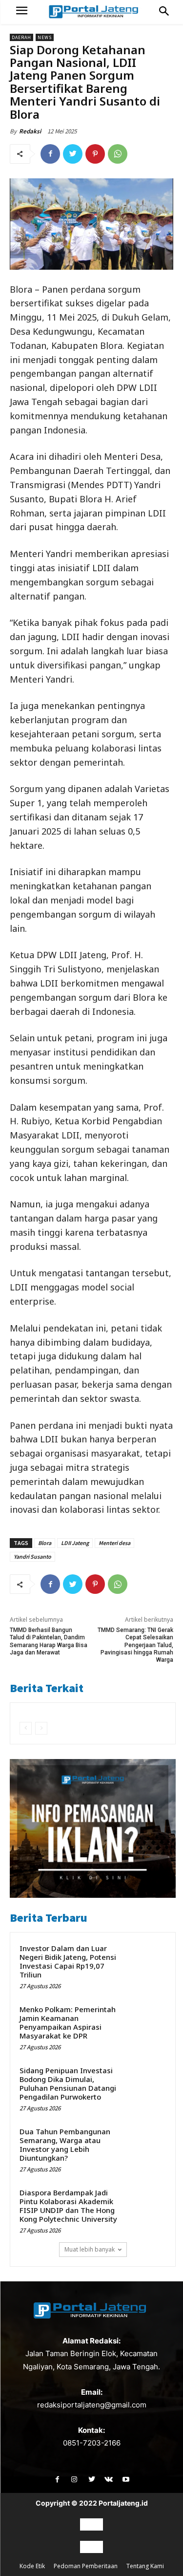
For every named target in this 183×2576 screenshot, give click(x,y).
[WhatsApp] (118, 154)
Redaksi (30, 131)
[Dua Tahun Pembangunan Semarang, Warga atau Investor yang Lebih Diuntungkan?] (147, 2144)
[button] (164, 12)
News (45, 37)
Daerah (21, 37)
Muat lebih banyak (90, 2249)
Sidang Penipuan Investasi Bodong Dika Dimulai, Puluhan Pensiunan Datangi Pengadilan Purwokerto (68, 2083)
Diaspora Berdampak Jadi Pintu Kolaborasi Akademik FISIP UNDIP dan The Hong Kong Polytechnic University (68, 2206)
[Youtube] (126, 2479)
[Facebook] (50, 154)
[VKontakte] (109, 2479)
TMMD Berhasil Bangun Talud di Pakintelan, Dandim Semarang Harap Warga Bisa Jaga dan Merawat (49, 1641)
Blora (45, 1543)
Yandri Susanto (32, 1556)
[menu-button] (22, 12)
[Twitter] (73, 154)
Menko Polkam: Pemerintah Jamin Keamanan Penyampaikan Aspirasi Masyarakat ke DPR (68, 2022)
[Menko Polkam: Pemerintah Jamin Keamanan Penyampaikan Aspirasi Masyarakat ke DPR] (147, 2022)
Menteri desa (114, 1543)
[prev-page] (26, 1728)
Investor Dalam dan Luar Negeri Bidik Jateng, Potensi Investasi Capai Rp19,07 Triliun (68, 1961)
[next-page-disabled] (41, 1728)
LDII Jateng (75, 1543)
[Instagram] (74, 2479)
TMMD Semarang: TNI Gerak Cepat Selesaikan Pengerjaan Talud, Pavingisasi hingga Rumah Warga (135, 1645)
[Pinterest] (95, 154)
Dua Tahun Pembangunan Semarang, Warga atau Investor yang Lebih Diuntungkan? (65, 2145)
